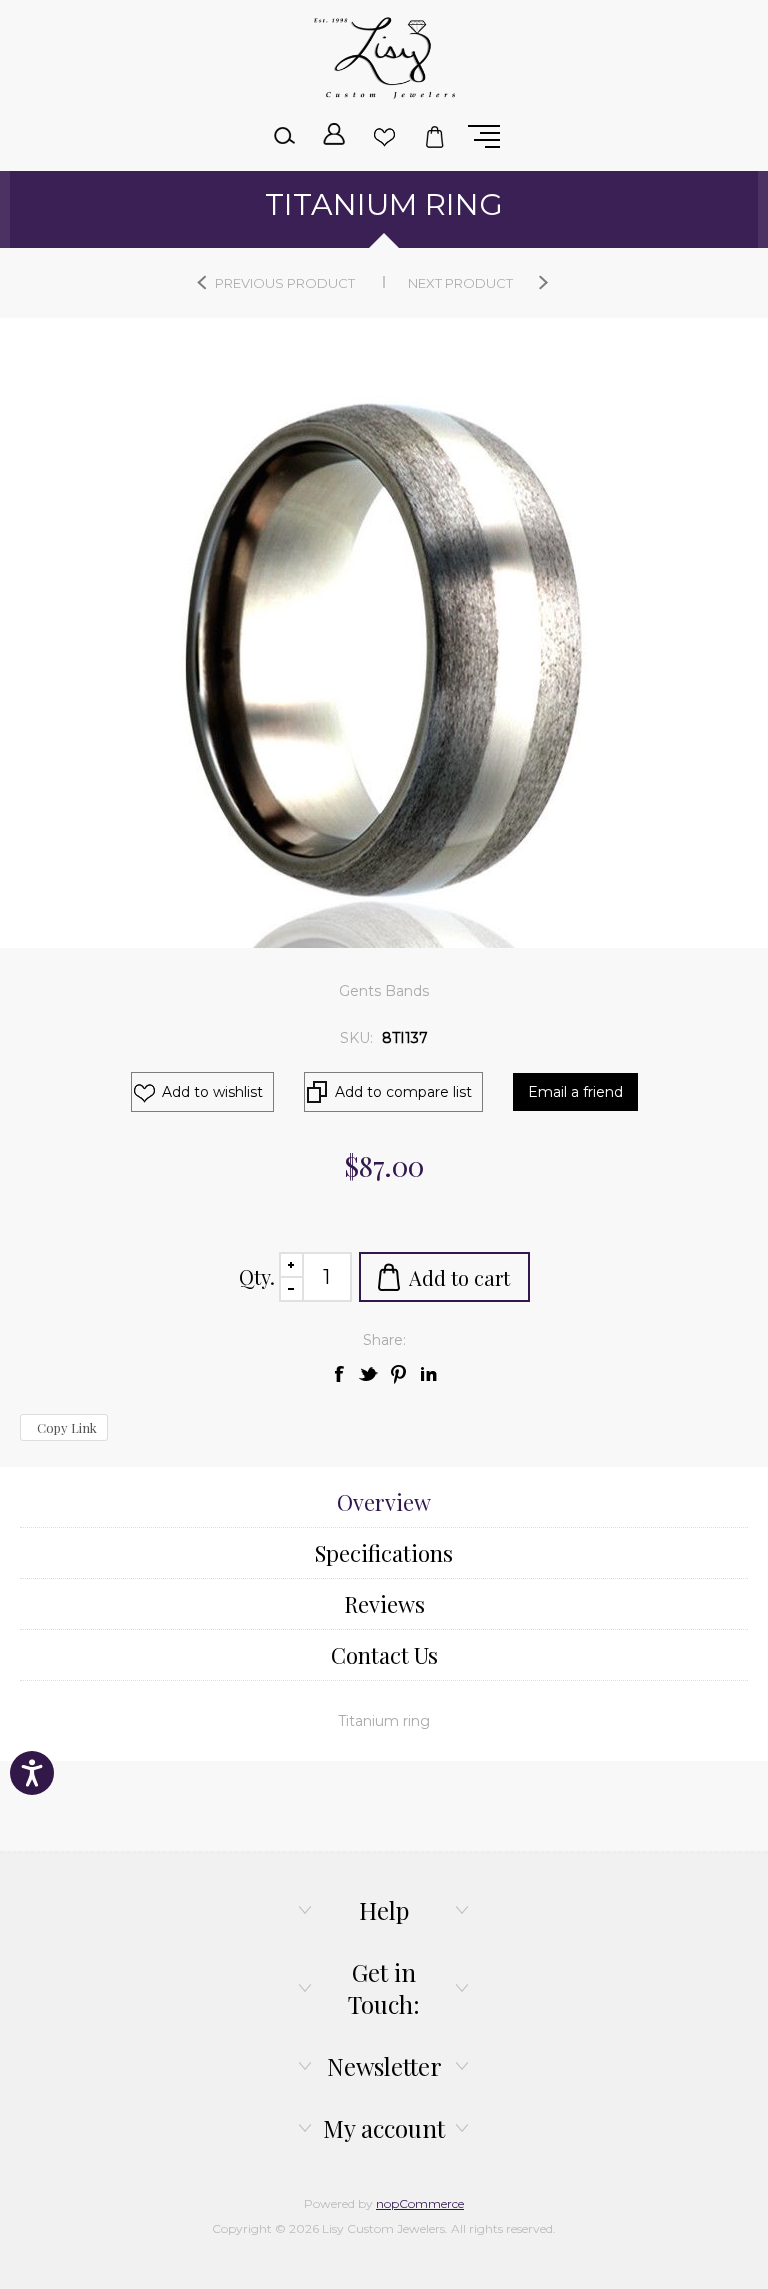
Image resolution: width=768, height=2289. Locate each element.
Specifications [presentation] (384, 1553)
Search (284, 136)
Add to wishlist (212, 1092)
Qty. (257, 1276)
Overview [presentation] (384, 1502)
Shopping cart (434, 136)
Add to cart (459, 1277)
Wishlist (384, 136)
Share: (384, 1340)
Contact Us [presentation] (384, 1655)
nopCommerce (420, 2203)
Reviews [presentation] (384, 1604)
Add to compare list (403, 1092)
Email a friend (575, 1092)
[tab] (384, 1502)
